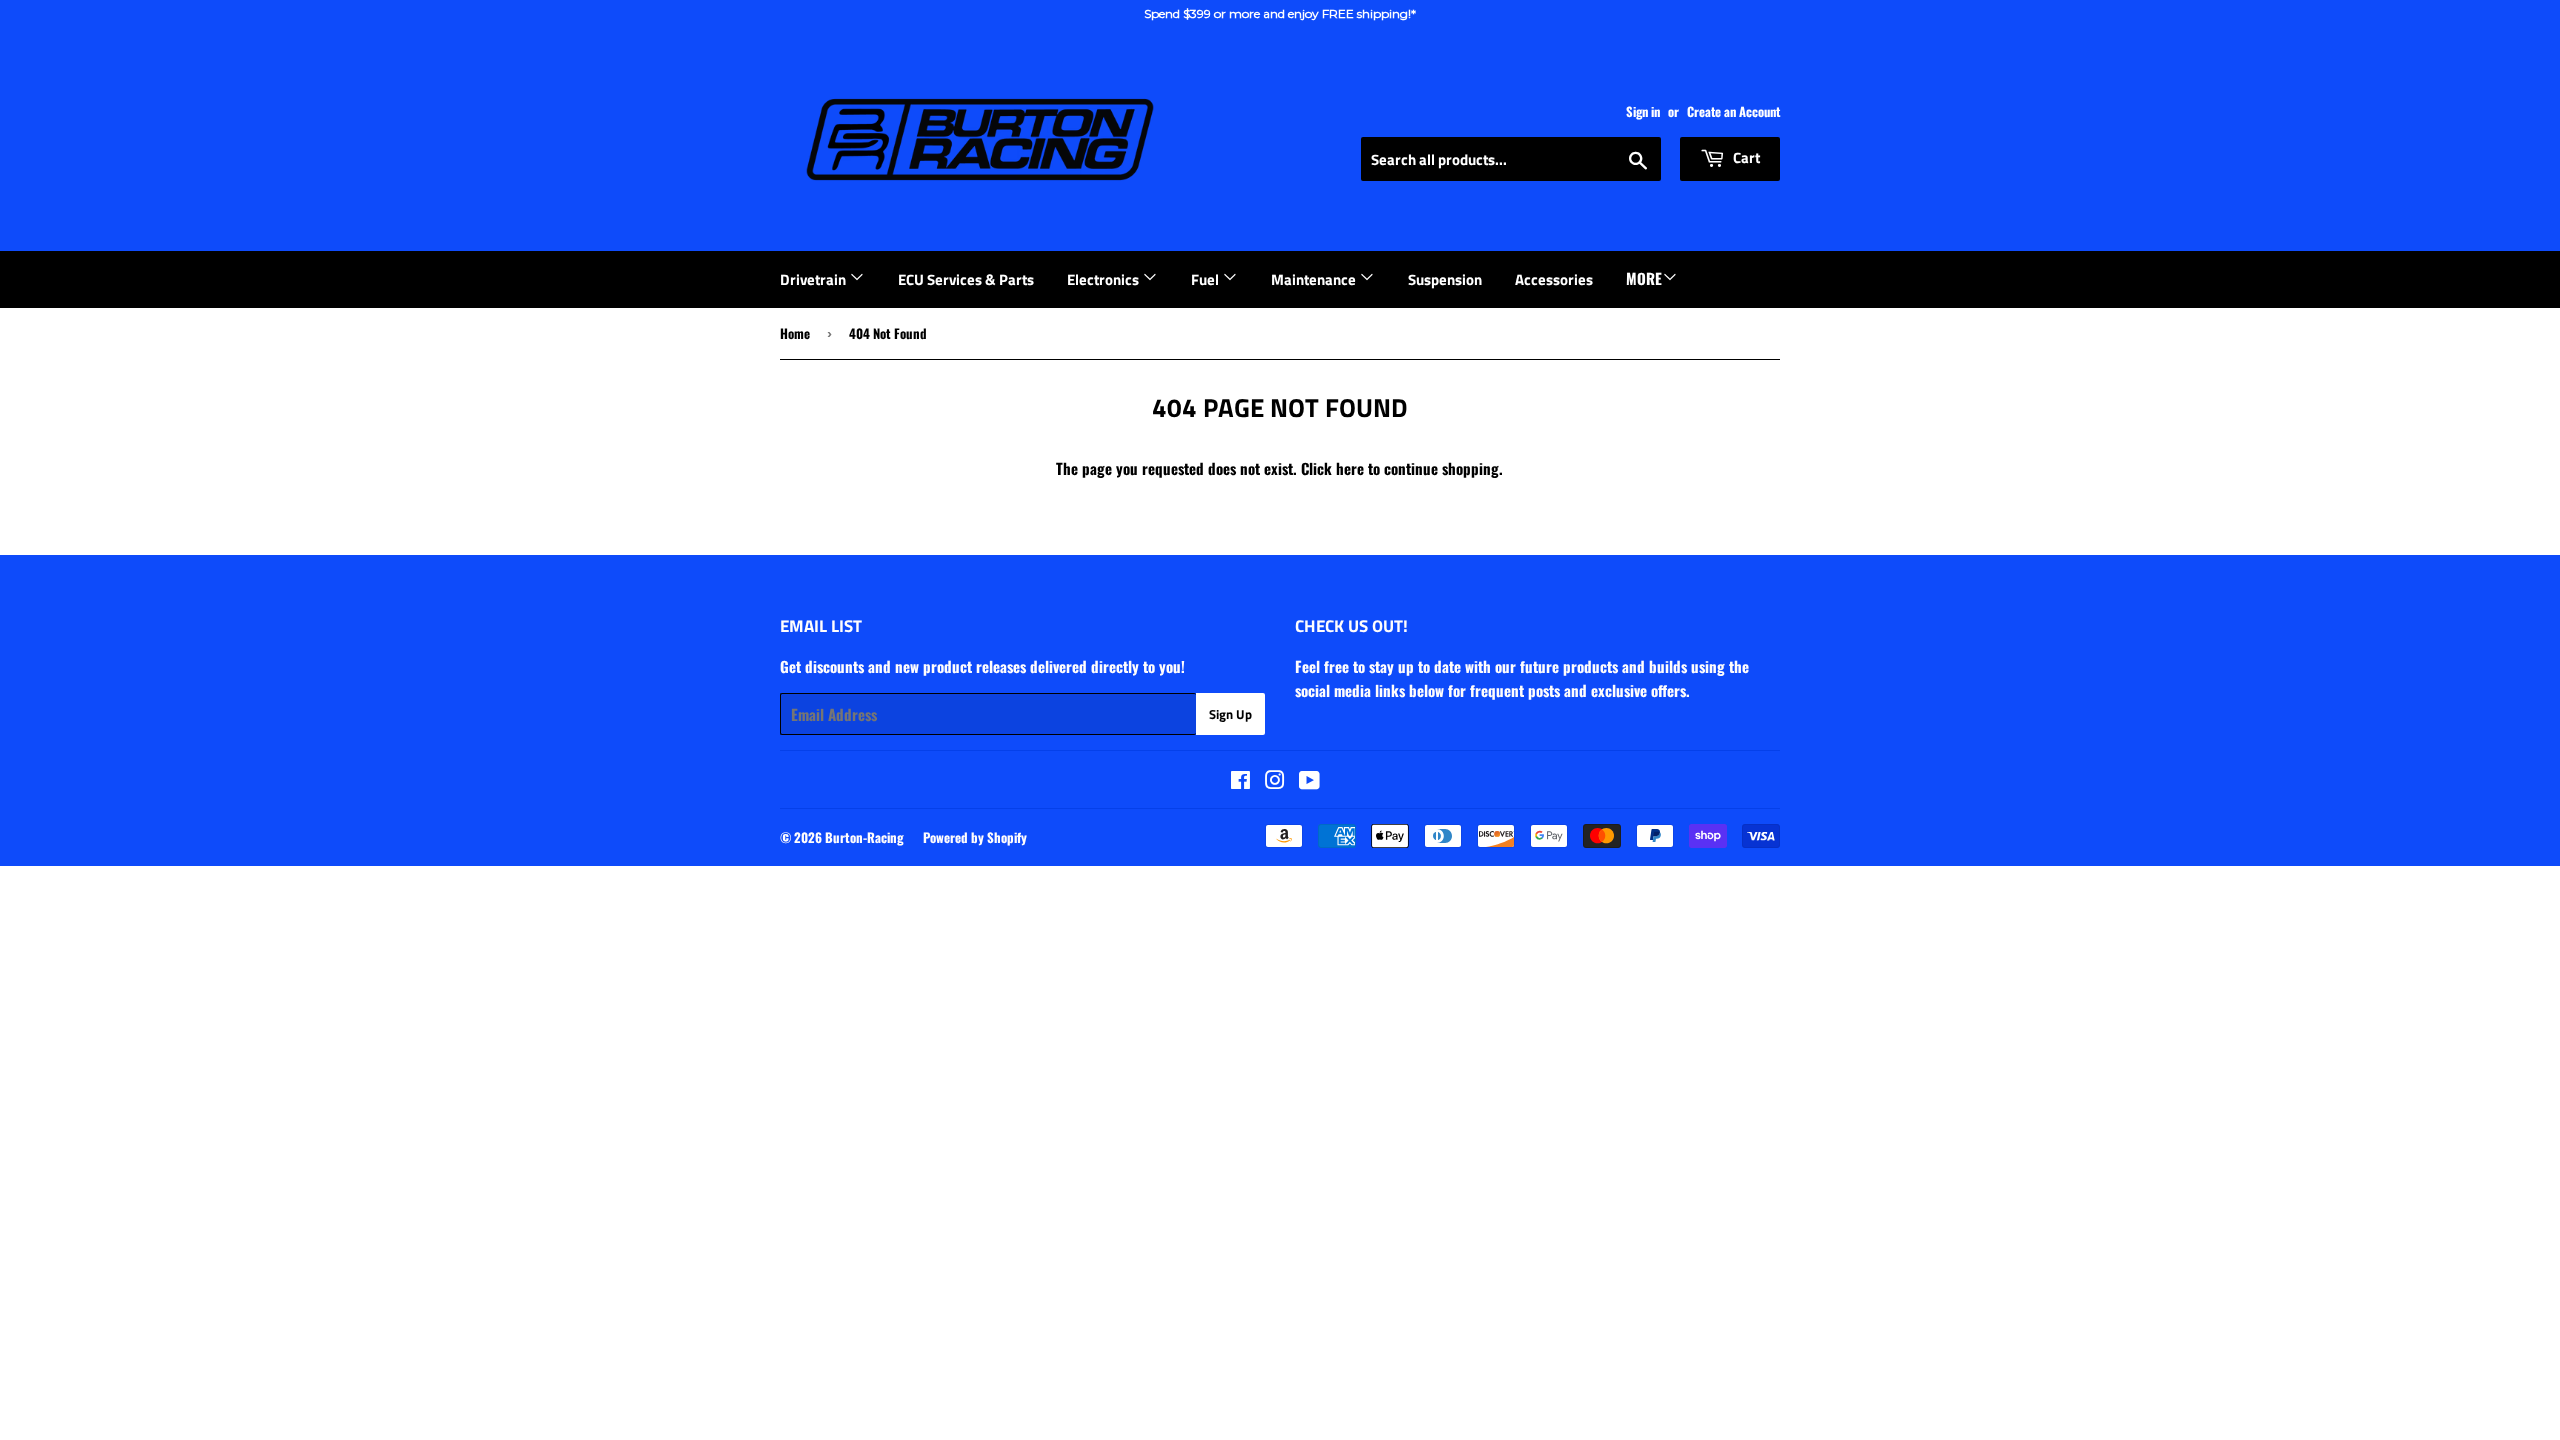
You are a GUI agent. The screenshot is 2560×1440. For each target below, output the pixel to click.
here (1350, 468)
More (1644, 278)
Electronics (1104, 279)
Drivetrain (814, 279)
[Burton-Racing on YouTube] (1309, 781)
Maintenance (1315, 279)
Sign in (1643, 111)
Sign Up (1230, 714)
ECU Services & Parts (966, 279)
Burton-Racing (864, 837)
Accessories (1554, 279)
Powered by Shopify (975, 837)
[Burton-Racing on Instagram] (1275, 781)
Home (795, 333)
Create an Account (1733, 111)
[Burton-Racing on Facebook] (1240, 781)
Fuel (1206, 279)
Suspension (1445, 279)
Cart (1745, 157)
